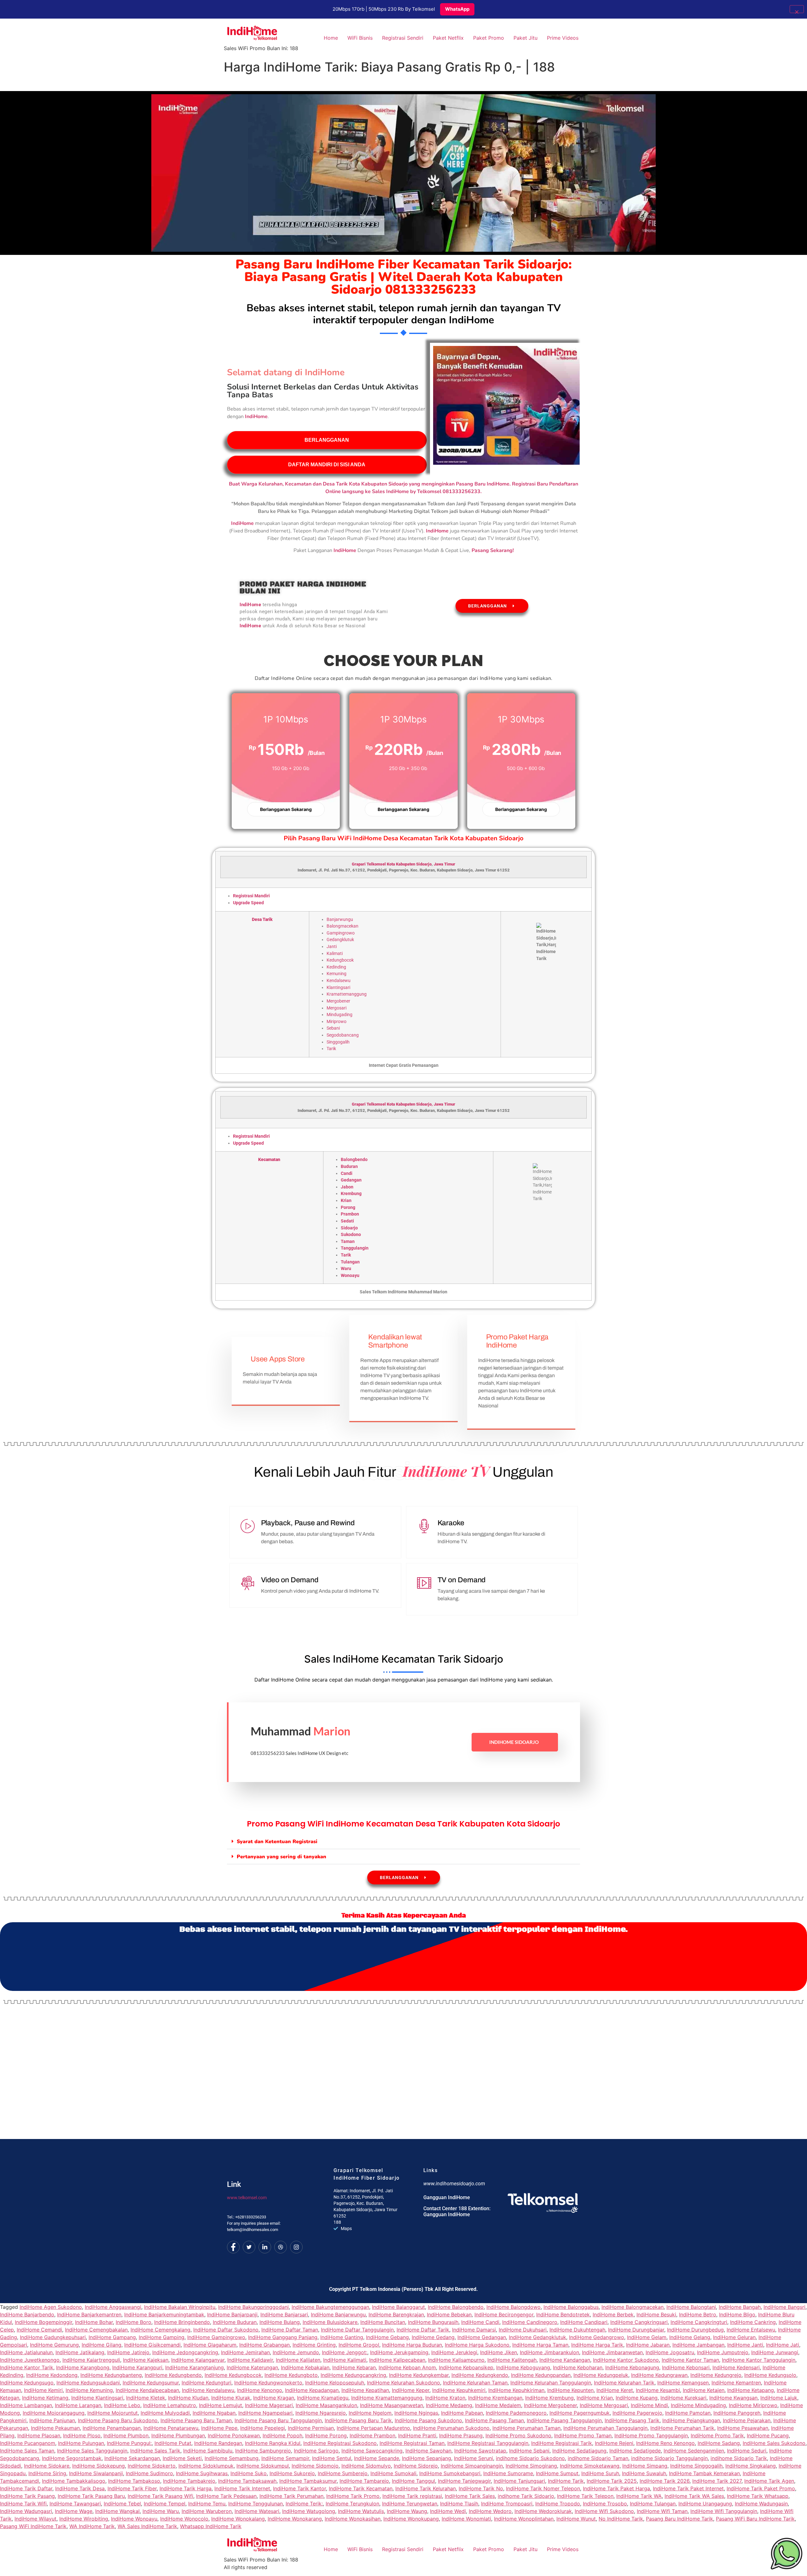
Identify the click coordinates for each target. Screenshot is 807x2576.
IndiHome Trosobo (605, 2504)
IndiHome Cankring (753, 2322)
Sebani (333, 1028)
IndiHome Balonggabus (571, 2307)
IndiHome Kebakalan (305, 2367)
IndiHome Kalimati (345, 2360)
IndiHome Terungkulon (352, 2504)
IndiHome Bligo (737, 2314)
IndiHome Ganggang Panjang (283, 2337)
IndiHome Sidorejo (416, 2466)
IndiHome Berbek (613, 2314)
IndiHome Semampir (285, 2458)
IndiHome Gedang (433, 2337)
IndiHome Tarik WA (639, 2496)
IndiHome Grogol (359, 2345)
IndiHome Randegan (218, 2443)
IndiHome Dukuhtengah (577, 2330)
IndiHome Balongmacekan (633, 2307)
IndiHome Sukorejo (292, 2473)
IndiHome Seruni (473, 2458)
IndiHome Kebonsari (686, 2367)
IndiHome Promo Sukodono (518, 2435)
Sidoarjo (349, 1228)
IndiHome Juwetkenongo (30, 2360)
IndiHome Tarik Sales (470, 2496)
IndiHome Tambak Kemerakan (704, 2473)
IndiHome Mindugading (698, 2405)
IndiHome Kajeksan (146, 2360)
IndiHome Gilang (102, 2345)
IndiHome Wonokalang (238, 2519)
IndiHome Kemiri (43, 2390)
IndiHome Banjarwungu (338, 2314)
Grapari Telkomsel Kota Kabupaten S (385, 864)
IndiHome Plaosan (39, 2435)
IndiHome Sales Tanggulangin (92, 2451)
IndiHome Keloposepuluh (335, 2383)
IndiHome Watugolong (309, 2511)
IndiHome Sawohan (428, 2451)
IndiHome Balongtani (691, 2307)
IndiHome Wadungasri (26, 2511)
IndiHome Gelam (647, 2337)
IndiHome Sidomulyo (366, 2466)
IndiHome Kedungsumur (151, 2383)
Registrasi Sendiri (403, 38)
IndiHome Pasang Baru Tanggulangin (278, 2420)
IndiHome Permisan (311, 2428)
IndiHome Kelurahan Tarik (624, 2383)
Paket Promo (489, 38)
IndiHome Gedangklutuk (537, 2337)
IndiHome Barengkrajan (396, 2314)
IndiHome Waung (407, 2511)
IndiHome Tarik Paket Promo (761, 2488)
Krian (346, 1201)
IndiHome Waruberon (207, 2511)
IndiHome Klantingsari (97, 2398)
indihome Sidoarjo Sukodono (530, 2458)
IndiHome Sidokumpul (263, 2466)
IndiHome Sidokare (47, 2466)
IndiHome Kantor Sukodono (626, 2360)
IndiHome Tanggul (413, 2481)
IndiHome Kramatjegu (323, 2398)
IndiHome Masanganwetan (392, 2405)
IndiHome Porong (326, 2435)
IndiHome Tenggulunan (255, 2504)
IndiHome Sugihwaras (202, 2473)
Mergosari (337, 1008)
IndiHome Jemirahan (245, 2352)
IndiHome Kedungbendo (173, 2375)
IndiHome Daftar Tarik (423, 2330)
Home (331, 38)
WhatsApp (457, 9)
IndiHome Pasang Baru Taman (196, 2420)
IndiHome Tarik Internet (242, 2488)
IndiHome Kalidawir (250, 2360)
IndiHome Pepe (219, 2428)
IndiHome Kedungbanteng (111, 2375)
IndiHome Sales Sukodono (774, 2443)
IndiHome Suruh (600, 2473)
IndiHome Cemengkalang (160, 2330)
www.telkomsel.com (247, 2198)
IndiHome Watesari (257, 2511)
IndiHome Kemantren (736, 2383)
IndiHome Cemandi (39, 2330)
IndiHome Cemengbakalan (96, 2330)
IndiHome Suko (249, 2473)
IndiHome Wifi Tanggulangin (724, 2511)
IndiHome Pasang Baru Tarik (358, 2420)
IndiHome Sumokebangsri (450, 2473)
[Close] (797, 9)
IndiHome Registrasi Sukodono (340, 2443)
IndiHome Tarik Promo (353, 2496)
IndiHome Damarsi (474, 2330)
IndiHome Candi (480, 2322)
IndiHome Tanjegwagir (464, 2481)
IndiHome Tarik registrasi (412, 2496)
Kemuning (337, 974)
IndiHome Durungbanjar (636, 2330)
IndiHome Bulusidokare (330, 2322)
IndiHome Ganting (342, 2337)
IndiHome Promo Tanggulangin (651, 2435)
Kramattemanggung (347, 994)
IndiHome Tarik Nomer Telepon (543, 2488)
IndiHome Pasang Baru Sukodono (118, 2420)
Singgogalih (338, 1042)
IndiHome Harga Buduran (412, 2345)
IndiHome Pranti (417, 2435)
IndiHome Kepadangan (312, 2390)
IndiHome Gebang (387, 2337)
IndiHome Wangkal (117, 2511)
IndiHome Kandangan (565, 2360)
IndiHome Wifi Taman (662, 2511)
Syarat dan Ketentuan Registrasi (277, 1842)
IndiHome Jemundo (296, 2352)
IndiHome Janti (745, 2345)
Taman (348, 1242)
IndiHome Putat (173, 2443)
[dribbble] (281, 2247)
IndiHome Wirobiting (84, 2519)
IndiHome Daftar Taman (290, 2330)
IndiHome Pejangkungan (691, 2420)
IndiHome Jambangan (698, 2345)
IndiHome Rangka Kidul (273, 2443)
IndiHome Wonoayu (134, 2519)
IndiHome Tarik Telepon (585, 2496)
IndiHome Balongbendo (456, 2307)
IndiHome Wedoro (490, 2511)
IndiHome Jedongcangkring (185, 2352)
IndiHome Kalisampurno (456, 2360)
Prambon (350, 1214)
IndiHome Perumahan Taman (526, 2428)
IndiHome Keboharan (578, 2367)
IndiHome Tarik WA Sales (694, 2496)
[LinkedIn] (265, 2247)
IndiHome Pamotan (688, 2413)
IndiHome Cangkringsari (639, 2322)
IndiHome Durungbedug (695, 2330)
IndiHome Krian (595, 2398)
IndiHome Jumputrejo (723, 2352)
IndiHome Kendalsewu (208, 2390)
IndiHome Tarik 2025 (612, 2481)
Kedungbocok (340, 960)
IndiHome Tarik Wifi (23, 2504)
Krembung (351, 1194)
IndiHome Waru (161, 2511)
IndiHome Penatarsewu (171, 2428)
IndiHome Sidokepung (99, 2466)
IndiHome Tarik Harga (186, 2488)
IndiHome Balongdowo (514, 2307)
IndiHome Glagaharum (210, 2345)
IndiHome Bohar (94, 2322)
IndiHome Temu (207, 2504)
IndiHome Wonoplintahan (524, 2519)
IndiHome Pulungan (81, 2443)
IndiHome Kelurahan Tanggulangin (551, 2383)
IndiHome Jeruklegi (454, 2352)
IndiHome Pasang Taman (494, 2420)
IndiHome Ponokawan (234, 2435)
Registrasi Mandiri (251, 896)
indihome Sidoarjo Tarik (739, 2458)
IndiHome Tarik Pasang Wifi (160, 2496)
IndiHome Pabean (462, 2413)
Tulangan (350, 1262)
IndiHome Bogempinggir (44, 2322)
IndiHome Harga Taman (540, 2345)
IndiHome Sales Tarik (155, 2451)
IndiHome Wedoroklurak (543, 2511)
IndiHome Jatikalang (80, 2352)
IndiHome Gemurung (54, 2345)
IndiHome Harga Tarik (597, 2345)
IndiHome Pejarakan (747, 2420)
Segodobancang (343, 1035)
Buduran (349, 1167)
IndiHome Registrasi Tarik (562, 2443)
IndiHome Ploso (82, 2435)
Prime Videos (563, 38)
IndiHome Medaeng (449, 2405)
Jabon (347, 1187)
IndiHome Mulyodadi (165, 2413)
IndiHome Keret (615, 2390)
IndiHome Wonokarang (295, 2519)
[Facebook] (233, 2247)
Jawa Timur (444, 864)
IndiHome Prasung (461, 2435)
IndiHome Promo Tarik (717, 2435)
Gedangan (351, 1180)
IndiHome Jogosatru (670, 2352)
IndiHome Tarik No (481, 2488)
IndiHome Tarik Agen (769, 2481)
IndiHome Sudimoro (149, 2473)
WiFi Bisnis (360, 38)
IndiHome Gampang (112, 2337)
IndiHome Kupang (637, 2398)
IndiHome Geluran (734, 2337)
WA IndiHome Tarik (92, 2526)
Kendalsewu (339, 981)
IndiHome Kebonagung (632, 2367)
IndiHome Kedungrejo (716, 2375)
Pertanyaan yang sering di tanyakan (282, 1857)
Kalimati (335, 954)
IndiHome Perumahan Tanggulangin (605, 2428)
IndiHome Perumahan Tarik (682, 2428)
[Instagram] (296, 2247)
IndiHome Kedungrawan (659, 2375)
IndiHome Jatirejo (128, 2352)
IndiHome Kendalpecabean (147, 2390)
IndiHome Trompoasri (507, 2504)
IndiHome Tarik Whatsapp (758, 2496)
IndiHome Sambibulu (208, 2451)
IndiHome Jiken (499, 2352)
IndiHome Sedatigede (635, 2451)
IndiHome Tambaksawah (247, 2481)
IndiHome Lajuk (779, 2398)
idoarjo (425, 864)
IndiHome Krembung (549, 2398)
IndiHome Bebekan (449, 2314)
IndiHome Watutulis (361, 2511)
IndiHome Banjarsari (284, 2314)
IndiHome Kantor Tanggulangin (759, 2360)
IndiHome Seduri (747, 2451)
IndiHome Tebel (122, 2504)
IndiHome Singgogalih (696, 2466)
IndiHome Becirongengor (504, 2314)
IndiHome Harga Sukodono (477, 2345)
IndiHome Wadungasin (761, 2504)
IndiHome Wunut (576, 2519)
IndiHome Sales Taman (27, 2451)
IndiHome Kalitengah (512, 2360)
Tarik (331, 1049)
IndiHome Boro (134, 2322)
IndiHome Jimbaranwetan (612, 2352)
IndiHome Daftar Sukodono (226, 2330)
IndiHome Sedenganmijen (694, 2451)
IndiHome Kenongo (260, 2390)
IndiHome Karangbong (83, 2367)
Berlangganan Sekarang (286, 809)
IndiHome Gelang (690, 2337)
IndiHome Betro (698, 2314)
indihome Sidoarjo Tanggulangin (669, 2458)
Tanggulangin (355, 1248)
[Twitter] (249, 2247)
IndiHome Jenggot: (345, 2352)
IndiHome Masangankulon (326, 2405)
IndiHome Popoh (282, 2435)
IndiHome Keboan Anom (407, 2367)
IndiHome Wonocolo (184, 2519)
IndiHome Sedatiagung (579, 2451)
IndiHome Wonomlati (466, 2519)
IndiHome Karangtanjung (194, 2367)
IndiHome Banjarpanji (232, 2314)
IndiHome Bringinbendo (182, 2322)
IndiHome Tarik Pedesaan (226, 2496)
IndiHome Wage (74, 2511)
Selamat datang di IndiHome (286, 372)
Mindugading (340, 1015)
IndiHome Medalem (498, 2405)
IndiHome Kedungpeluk (601, 2375)
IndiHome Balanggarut (398, 2307)
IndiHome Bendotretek (563, 2314)
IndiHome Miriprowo (753, 2405)
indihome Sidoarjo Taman (598, 2458)
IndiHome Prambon (372, 2435)
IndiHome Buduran (235, 2322)
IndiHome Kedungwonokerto (268, 2383)
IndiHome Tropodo (558, 2504)
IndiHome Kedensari (736, 2367)
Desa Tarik (262, 920)
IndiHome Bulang (280, 2322)
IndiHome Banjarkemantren (89, 2314)
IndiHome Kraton (445, 2398)
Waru (346, 1269)
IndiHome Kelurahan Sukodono (403, 2383)
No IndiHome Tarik (621, 2519)
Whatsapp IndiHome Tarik (211, 2526)
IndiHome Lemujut (221, 2405)
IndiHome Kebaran (354, 2367)
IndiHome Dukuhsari (523, 2330)
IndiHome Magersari (269, 2405)
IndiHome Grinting (314, 2345)
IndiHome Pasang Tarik (632, 2420)
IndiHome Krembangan (495, 2398)
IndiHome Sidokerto (152, 2466)
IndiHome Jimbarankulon (549, 2352)
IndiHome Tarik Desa (80, 2488)
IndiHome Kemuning (89, 2390)
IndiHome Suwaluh (644, 2473)
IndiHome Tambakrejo (189, 2481)
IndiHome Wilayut (35, 2519)
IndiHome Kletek (146, 2398)
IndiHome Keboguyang (523, 2367)
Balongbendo (354, 1160)
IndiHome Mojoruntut (113, 2413)
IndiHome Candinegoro (530, 2322)
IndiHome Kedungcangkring (353, 2375)
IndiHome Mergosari (604, 2405)
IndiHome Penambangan (112, 2428)
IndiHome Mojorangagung (54, 2413)
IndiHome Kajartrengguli (91, 2360)
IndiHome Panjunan (52, 2420)
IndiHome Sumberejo (343, 2473)
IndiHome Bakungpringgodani (253, 2307)
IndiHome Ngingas (416, 2413)
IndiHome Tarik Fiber (132, 2488)
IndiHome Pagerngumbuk (580, 2413)
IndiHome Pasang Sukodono (428, 2420)
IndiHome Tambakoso (134, 2481)
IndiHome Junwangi (775, 2352)
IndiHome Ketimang (45, 2398)
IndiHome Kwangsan (733, 2398)
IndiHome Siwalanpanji (96, 2473)
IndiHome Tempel (165, 2504)
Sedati (347, 1221)
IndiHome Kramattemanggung (387, 2398)
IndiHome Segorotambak (72, 2458)
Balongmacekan (343, 926)
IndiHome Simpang (645, 2466)
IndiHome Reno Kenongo (665, 2443)
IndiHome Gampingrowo (216, 2337)
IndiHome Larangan (78, 2405)
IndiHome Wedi (448, 2511)
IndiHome (345, 550)
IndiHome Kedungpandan (541, 2375)
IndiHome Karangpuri (137, 2367)
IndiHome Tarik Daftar (26, 2488)
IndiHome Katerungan (252, 2367)
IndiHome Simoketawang (590, 2466)
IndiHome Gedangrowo (597, 2337)
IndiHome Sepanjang (427, 2458)
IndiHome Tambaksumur (308, 2481)
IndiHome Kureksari (683, 2398)
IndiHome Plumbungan (178, 2435)
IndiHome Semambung (232, 2458)
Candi (347, 1173)
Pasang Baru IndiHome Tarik (679, 2519)
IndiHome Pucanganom (28, 2443)
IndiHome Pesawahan (743, 2428)
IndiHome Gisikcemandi (152, 2345)
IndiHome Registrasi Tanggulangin (488, 2443)
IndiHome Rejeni (614, 2443)
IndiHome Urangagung (705, 2504)
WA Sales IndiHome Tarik (147, 2526)
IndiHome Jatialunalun (26, 2352)
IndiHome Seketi (182, 2458)
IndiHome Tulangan (653, 2504)
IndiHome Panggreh (737, 2413)
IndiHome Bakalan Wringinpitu (180, 2307)
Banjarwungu (340, 920)
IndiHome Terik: (304, 2504)
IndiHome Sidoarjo (514, 1742)
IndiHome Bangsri (784, 2307)
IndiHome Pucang (768, 2435)
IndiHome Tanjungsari (519, 2481)
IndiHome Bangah (740, 2307)
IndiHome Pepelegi (263, 2428)
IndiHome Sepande (377, 2458)
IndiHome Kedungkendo (480, 2375)
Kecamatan (269, 1160)
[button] (403, 1842)
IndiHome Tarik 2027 (717, 2481)
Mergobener (338, 1001)
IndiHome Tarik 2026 (665, 2481)
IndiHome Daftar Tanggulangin (357, 2330)
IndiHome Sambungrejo (263, 2451)
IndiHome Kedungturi (206, 2383)
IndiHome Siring (47, 2473)
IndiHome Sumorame (508, 2473)
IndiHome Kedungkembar (419, 2375)
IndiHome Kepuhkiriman (516, 2390)
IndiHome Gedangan (482, 2337)
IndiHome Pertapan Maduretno (373, 2428)
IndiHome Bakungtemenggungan (330, 2307)
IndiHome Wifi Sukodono (604, 2511)
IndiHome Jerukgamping (399, 2352)
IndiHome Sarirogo (316, 2451)
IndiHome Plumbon (126, 2435)
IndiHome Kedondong (52, 2375)
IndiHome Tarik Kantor (299, 2488)
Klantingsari (338, 988)
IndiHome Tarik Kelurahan (426, 2488)
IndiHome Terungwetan (410, 2504)
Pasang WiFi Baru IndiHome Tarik (755, 2519)
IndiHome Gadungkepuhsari (53, 2337)
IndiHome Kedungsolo (770, 2375)
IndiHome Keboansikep (466, 2367)
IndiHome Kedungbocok (233, 2375)
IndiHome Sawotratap (480, 2451)
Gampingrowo (341, 933)
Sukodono (351, 1235)
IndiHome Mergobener (550, 2405)
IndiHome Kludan (188, 2398)
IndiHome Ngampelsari (265, 2413)
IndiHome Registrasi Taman (412, 2443)
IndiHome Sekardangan (132, 2458)
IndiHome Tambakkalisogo (74, 2481)
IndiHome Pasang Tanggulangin (564, 2420)
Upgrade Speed (248, 903)
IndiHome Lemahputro (170, 2405)
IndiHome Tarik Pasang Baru (91, 2496)
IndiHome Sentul (332, 2458)
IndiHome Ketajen (704, 2390)
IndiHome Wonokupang (411, 2519)
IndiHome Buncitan (383, 2322)
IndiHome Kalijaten (298, 2360)
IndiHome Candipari (584, 2322)
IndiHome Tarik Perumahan (291, 2496)
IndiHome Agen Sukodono (51, 2307)
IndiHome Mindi (649, 2405)
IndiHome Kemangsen (683, 2383)
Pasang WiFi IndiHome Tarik (33, 2526)
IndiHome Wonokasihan (353, 2519)
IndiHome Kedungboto (291, 2375)
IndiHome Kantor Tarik (27, 2367)
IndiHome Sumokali (393, 2473)
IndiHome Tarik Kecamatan (361, 2488)
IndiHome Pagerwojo (637, 2413)
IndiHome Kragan (274, 2398)
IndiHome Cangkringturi (699, 2322)
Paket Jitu (525, 38)
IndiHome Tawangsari (75, 2504)
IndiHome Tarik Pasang (27, 2496)
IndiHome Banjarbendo (27, 2314)
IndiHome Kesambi (658, 2390)
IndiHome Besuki (656, 2314)
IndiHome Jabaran (648, 2345)
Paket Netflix (448, 38)
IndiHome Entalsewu (751, 2330)
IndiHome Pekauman (55, 2428)
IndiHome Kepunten (570, 2390)
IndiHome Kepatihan (365, 2390)
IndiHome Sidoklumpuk (206, 2466)
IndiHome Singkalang (751, 2466)
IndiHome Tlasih (459, 2504)
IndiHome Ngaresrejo (321, 2413)
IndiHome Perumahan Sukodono (451, 2428)
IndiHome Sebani (529, 2451)
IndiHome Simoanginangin (472, 2466)
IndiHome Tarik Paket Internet (688, 2488)
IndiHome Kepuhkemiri (459, 2390)
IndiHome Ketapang (751, 2390)
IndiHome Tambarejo (364, 2481)
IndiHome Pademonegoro (516, 2413)
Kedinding (336, 967)
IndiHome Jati (783, 2345)
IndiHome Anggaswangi (113, 2307)
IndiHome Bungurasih (433, 2322)
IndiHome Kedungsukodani (88, 2383)
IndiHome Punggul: (129, 2443)
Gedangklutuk (340, 940)
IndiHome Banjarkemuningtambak (164, 2314)
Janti (332, 947)
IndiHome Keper (411, 2390)
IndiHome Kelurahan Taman (475, 2383)
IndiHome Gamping (162, 2337)
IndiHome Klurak (231, 2398)
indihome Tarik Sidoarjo (526, 2496)
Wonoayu (350, 1276)
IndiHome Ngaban (214, 2413)
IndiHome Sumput (557, 2473)
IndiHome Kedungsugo (27, 2383)
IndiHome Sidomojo (315, 2466)
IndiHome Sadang (719, 2443)
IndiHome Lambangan (26, 2405)
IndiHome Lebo (122, 2405)
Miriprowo (337, 1022)
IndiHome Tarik (566, 2481)
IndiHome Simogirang (531, 2466)
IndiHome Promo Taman (583, 2435)
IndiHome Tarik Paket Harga (616, 2488)
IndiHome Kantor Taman (690, 2360)
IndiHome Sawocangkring (372, 2451)
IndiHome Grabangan (264, 2345)
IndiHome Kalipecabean (397, 2360)
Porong (348, 1207)
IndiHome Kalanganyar (198, 2360)
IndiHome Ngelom (370, 2413)
